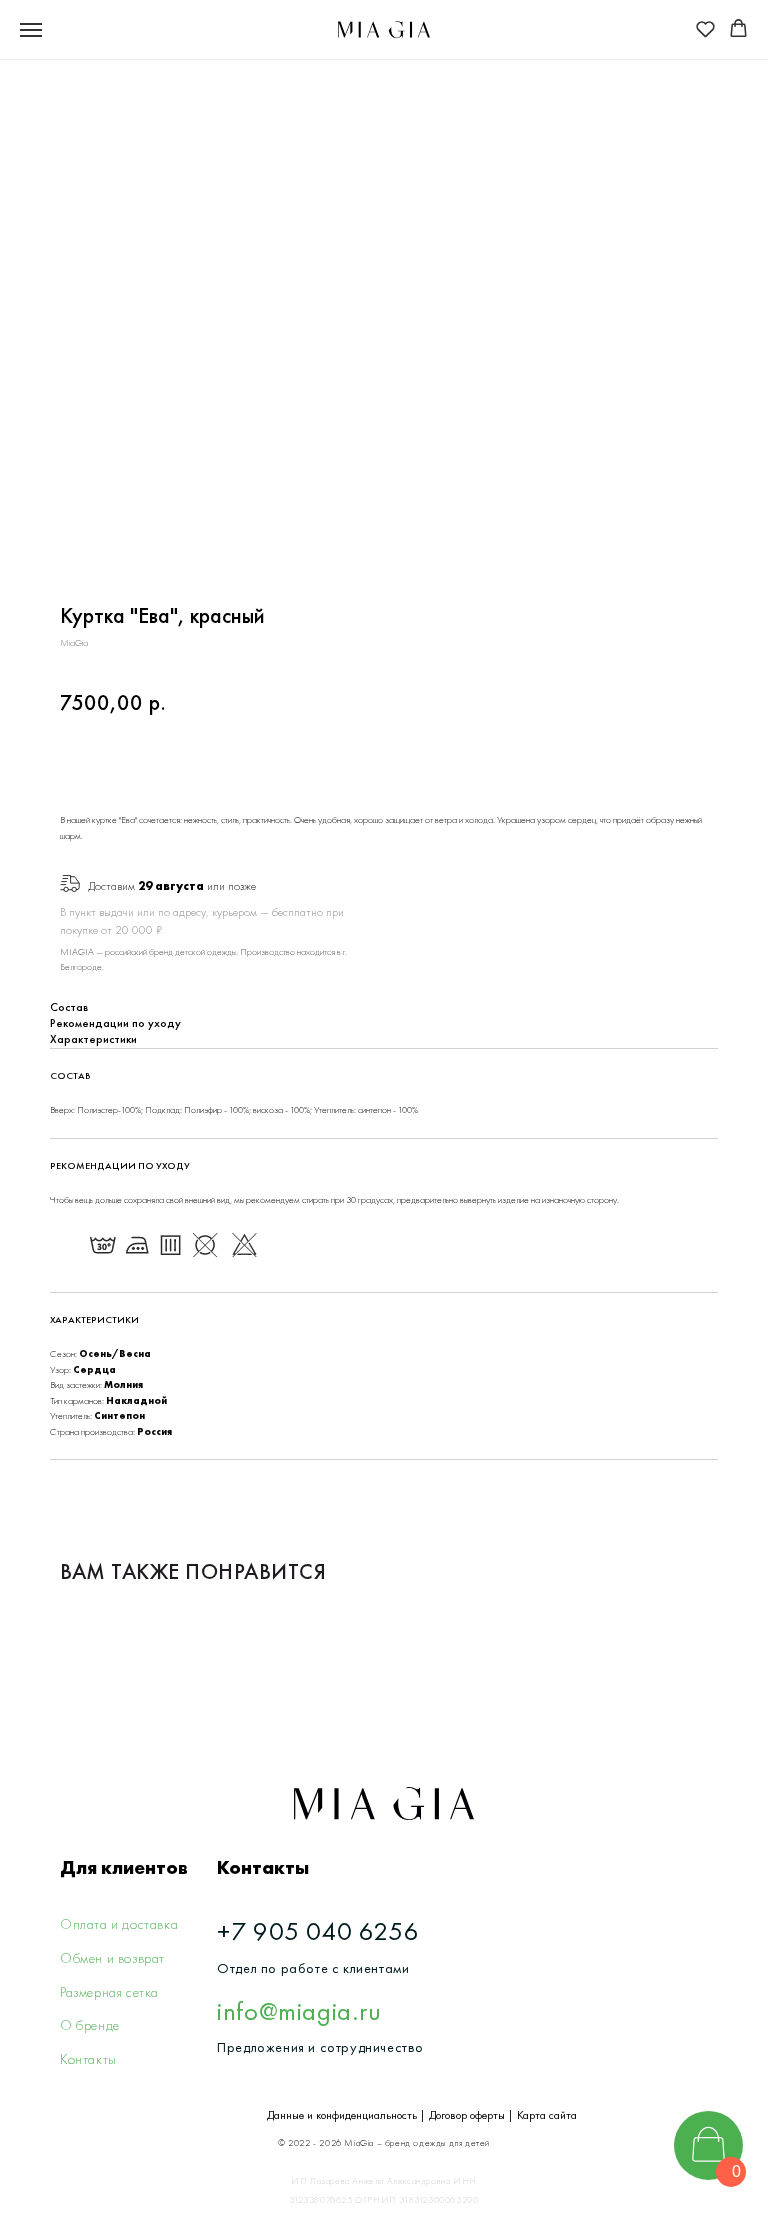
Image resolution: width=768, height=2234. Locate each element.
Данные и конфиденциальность (342, 2115)
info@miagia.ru (299, 2011)
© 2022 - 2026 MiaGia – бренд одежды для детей (384, 2143)
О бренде (90, 2025)
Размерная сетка (109, 1992)
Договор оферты (467, 2115)
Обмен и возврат (112, 1958)
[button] (705, 28)
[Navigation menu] (31, 30)
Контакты (88, 2059)
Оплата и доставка (119, 1924)
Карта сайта (547, 2115)
